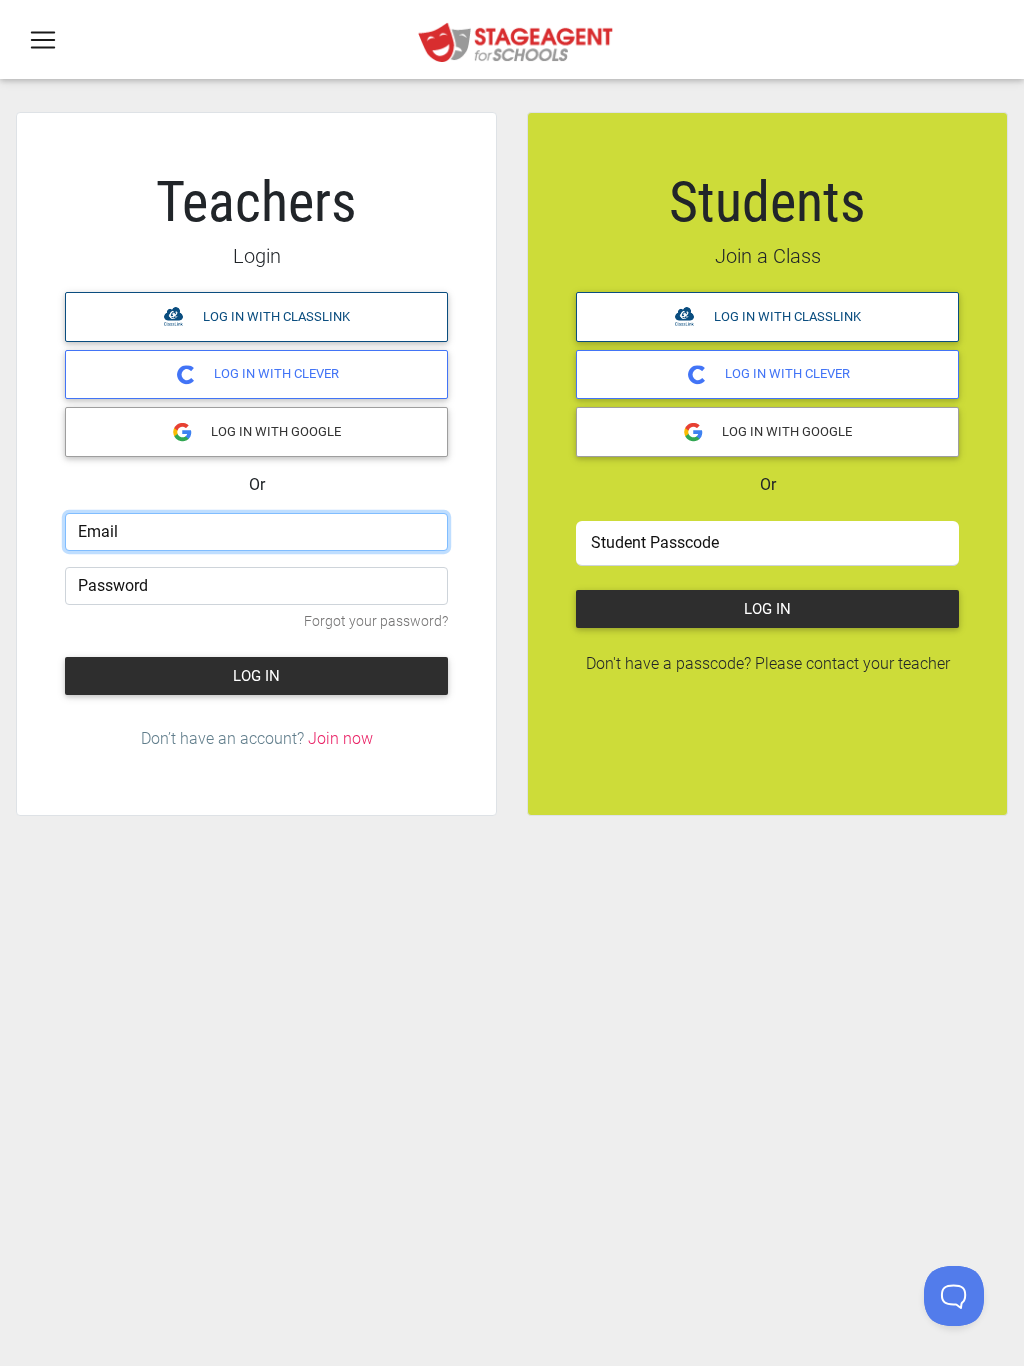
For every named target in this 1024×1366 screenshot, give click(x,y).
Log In (256, 676)
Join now (340, 738)
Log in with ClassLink (275, 316)
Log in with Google (274, 431)
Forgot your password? (376, 621)
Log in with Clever (275, 373)
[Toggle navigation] (43, 40)
